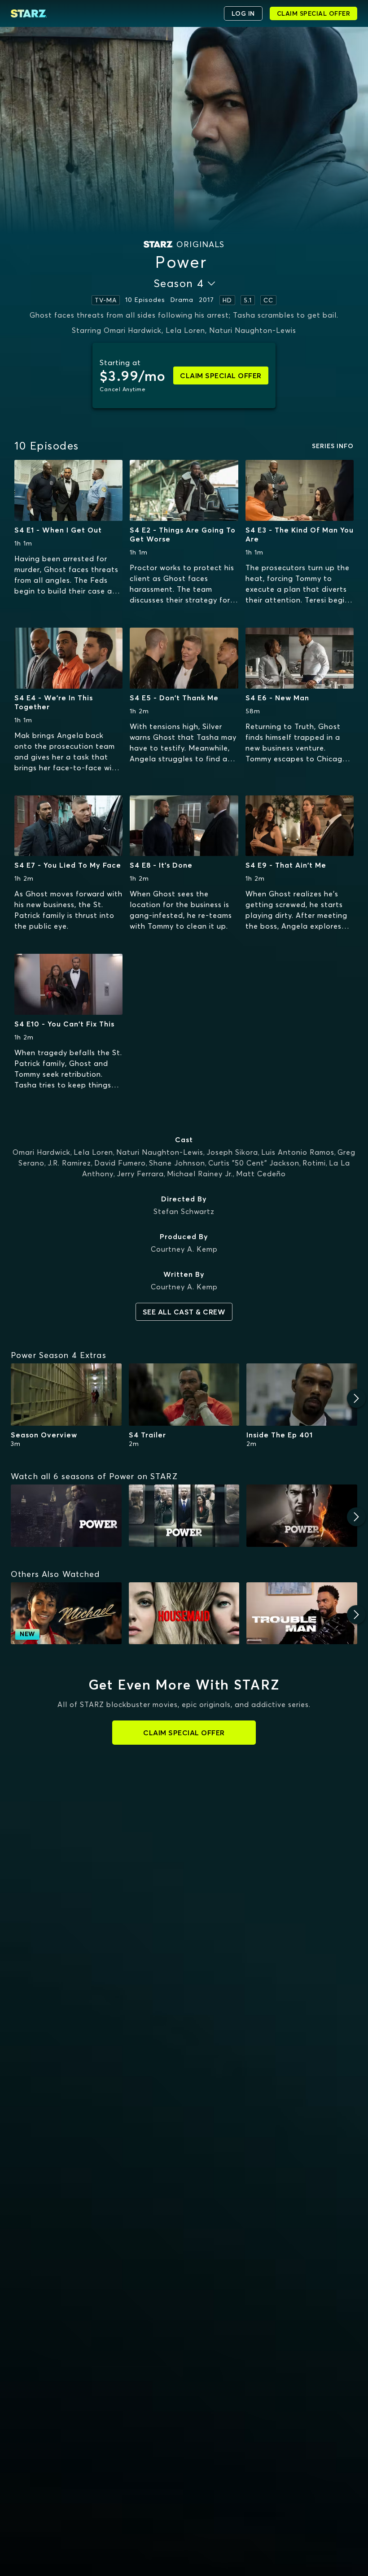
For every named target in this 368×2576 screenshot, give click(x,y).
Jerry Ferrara (140, 1174)
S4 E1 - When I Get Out (58, 530)
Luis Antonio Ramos (298, 1152)
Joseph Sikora (232, 1152)
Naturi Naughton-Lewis (160, 1152)
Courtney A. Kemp (184, 1249)
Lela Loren (93, 1152)
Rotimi (314, 1163)
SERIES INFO (333, 446)
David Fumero (120, 1163)
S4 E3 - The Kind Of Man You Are (300, 534)
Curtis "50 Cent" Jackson (254, 1163)
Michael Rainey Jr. (200, 1174)
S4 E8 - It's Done (161, 865)
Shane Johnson (177, 1163)
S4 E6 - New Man (277, 698)
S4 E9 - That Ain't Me (286, 865)
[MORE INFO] (68, 490)
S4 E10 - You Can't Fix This (64, 1024)
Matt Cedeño (261, 1174)
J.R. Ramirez (69, 1163)
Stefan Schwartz (184, 1211)
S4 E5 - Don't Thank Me (174, 698)
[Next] (356, 1398)
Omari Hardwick (42, 1152)
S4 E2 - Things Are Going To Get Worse (183, 534)
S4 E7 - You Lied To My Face (68, 865)
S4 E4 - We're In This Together (54, 702)
